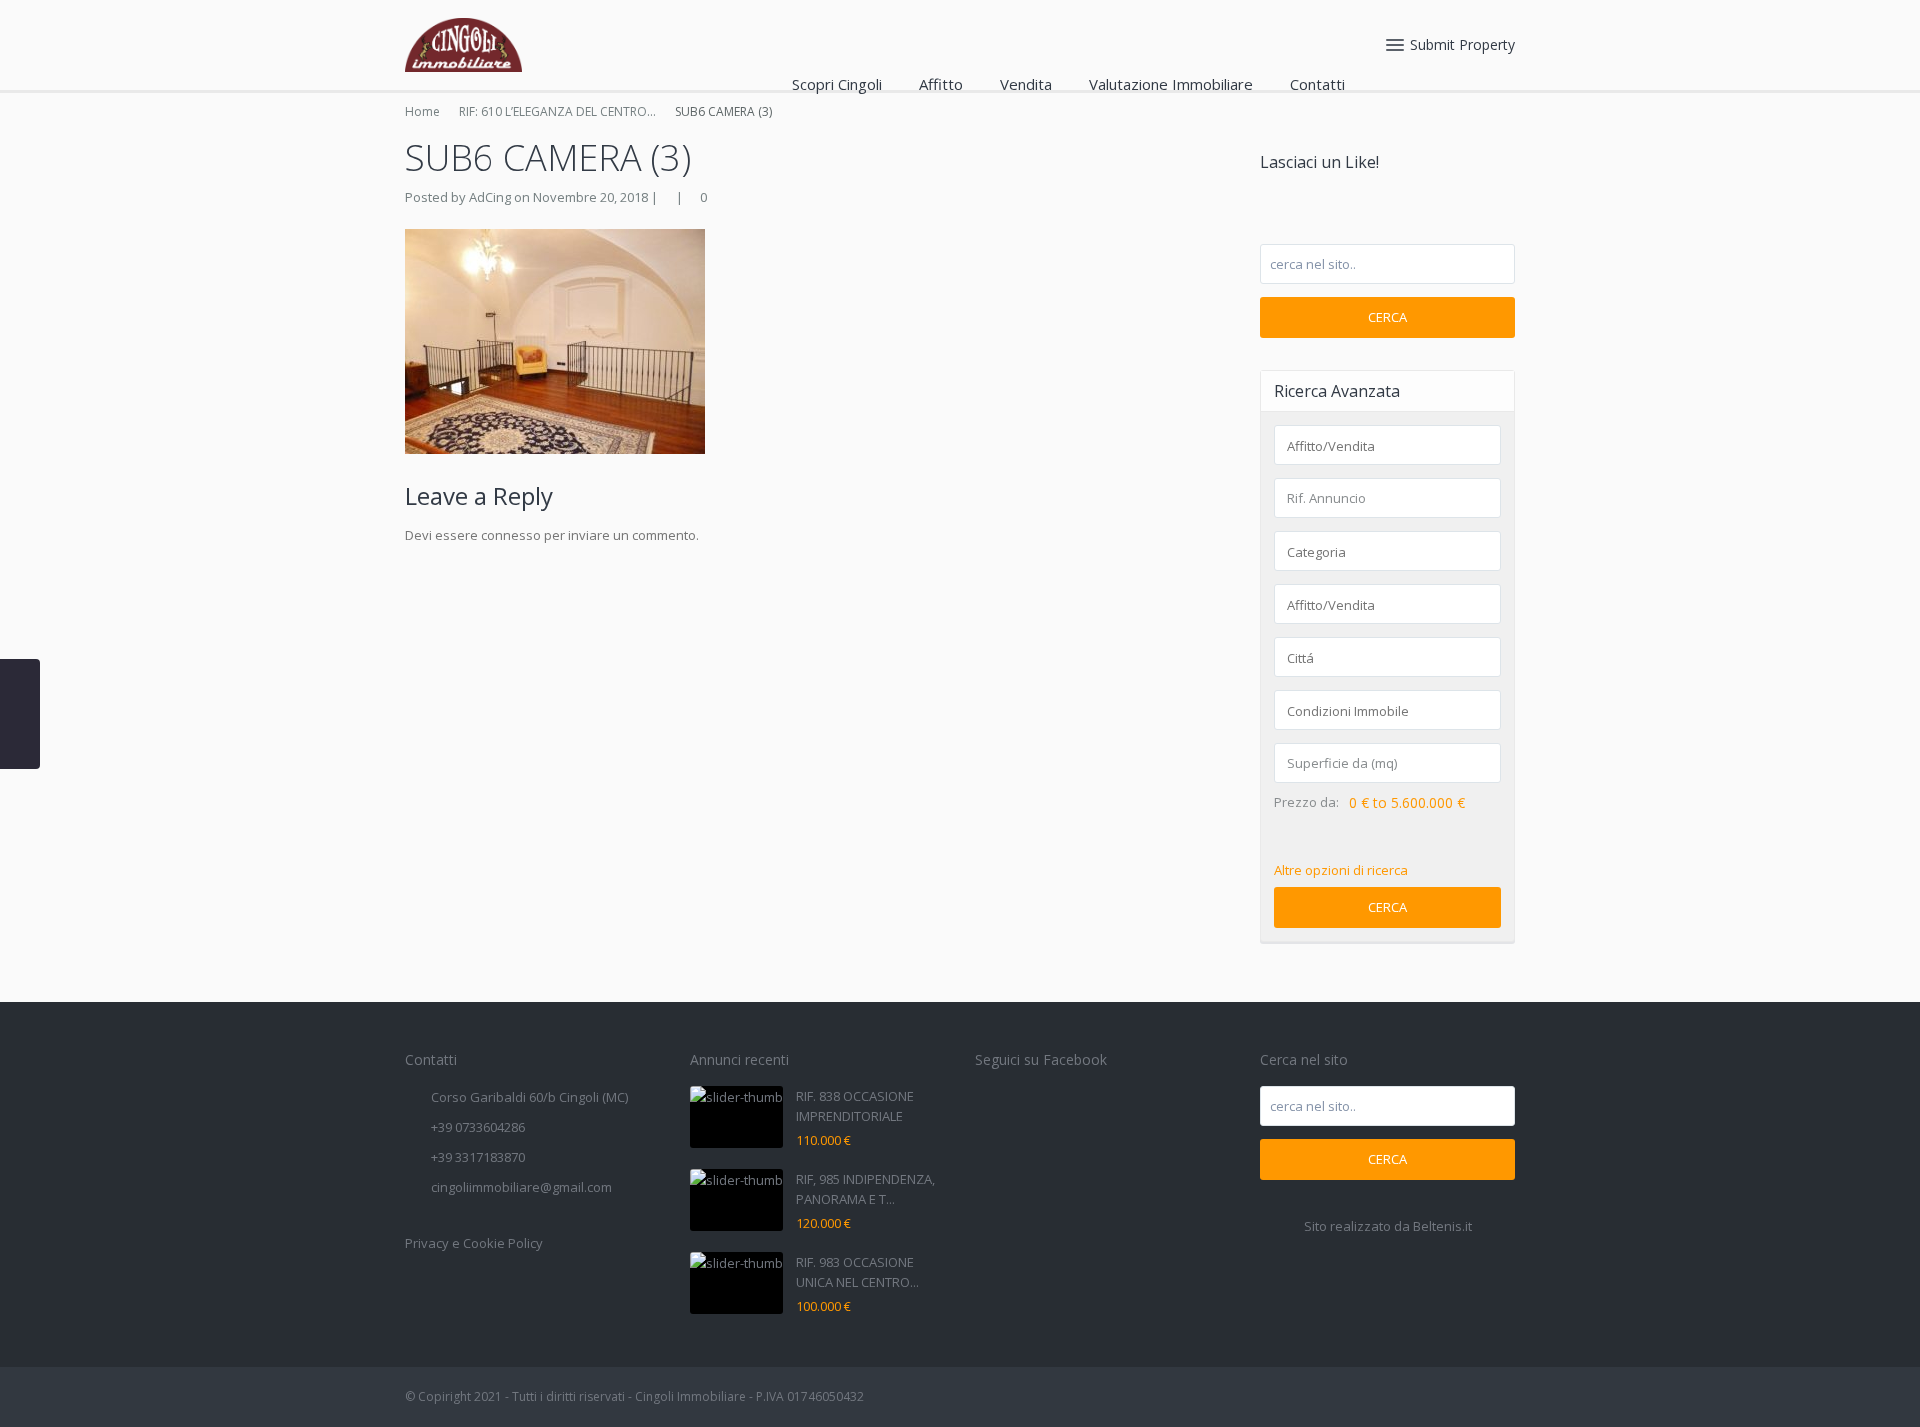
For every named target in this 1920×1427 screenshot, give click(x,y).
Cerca (1387, 317)
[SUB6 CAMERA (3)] (555, 340)
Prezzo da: (1306, 802)
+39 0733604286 (478, 1127)
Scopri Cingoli (837, 84)
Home (422, 111)
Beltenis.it (1442, 1226)
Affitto (941, 84)
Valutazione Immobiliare (1171, 84)
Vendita (1026, 84)
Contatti (1317, 84)
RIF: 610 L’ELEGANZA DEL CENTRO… (557, 111)
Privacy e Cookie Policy (474, 1243)
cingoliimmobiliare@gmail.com (521, 1187)
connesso (511, 535)
